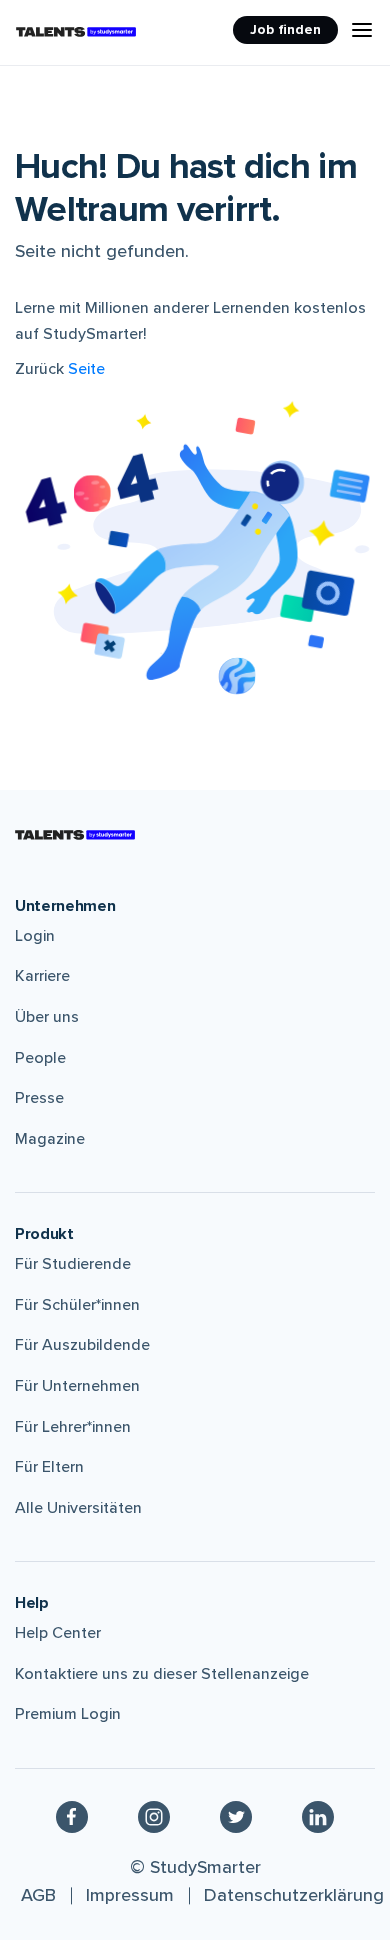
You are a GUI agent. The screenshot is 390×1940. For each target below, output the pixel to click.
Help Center (58, 1633)
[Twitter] (236, 1816)
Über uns (47, 1017)
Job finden (285, 29)
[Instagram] (154, 1816)
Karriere (42, 976)
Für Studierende (73, 1264)
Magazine (50, 1139)
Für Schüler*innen (77, 1305)
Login (35, 936)
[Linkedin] (318, 1816)
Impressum (130, 1895)
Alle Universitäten (78, 1508)
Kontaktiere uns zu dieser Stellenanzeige (162, 1674)
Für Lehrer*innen (73, 1427)
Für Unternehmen (77, 1386)
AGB (38, 1895)
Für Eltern (49, 1467)
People (40, 1058)
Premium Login (68, 1714)
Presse (39, 1098)
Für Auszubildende (82, 1345)
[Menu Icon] (362, 30)
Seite (86, 369)
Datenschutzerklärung (294, 1895)
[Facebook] (72, 1816)
